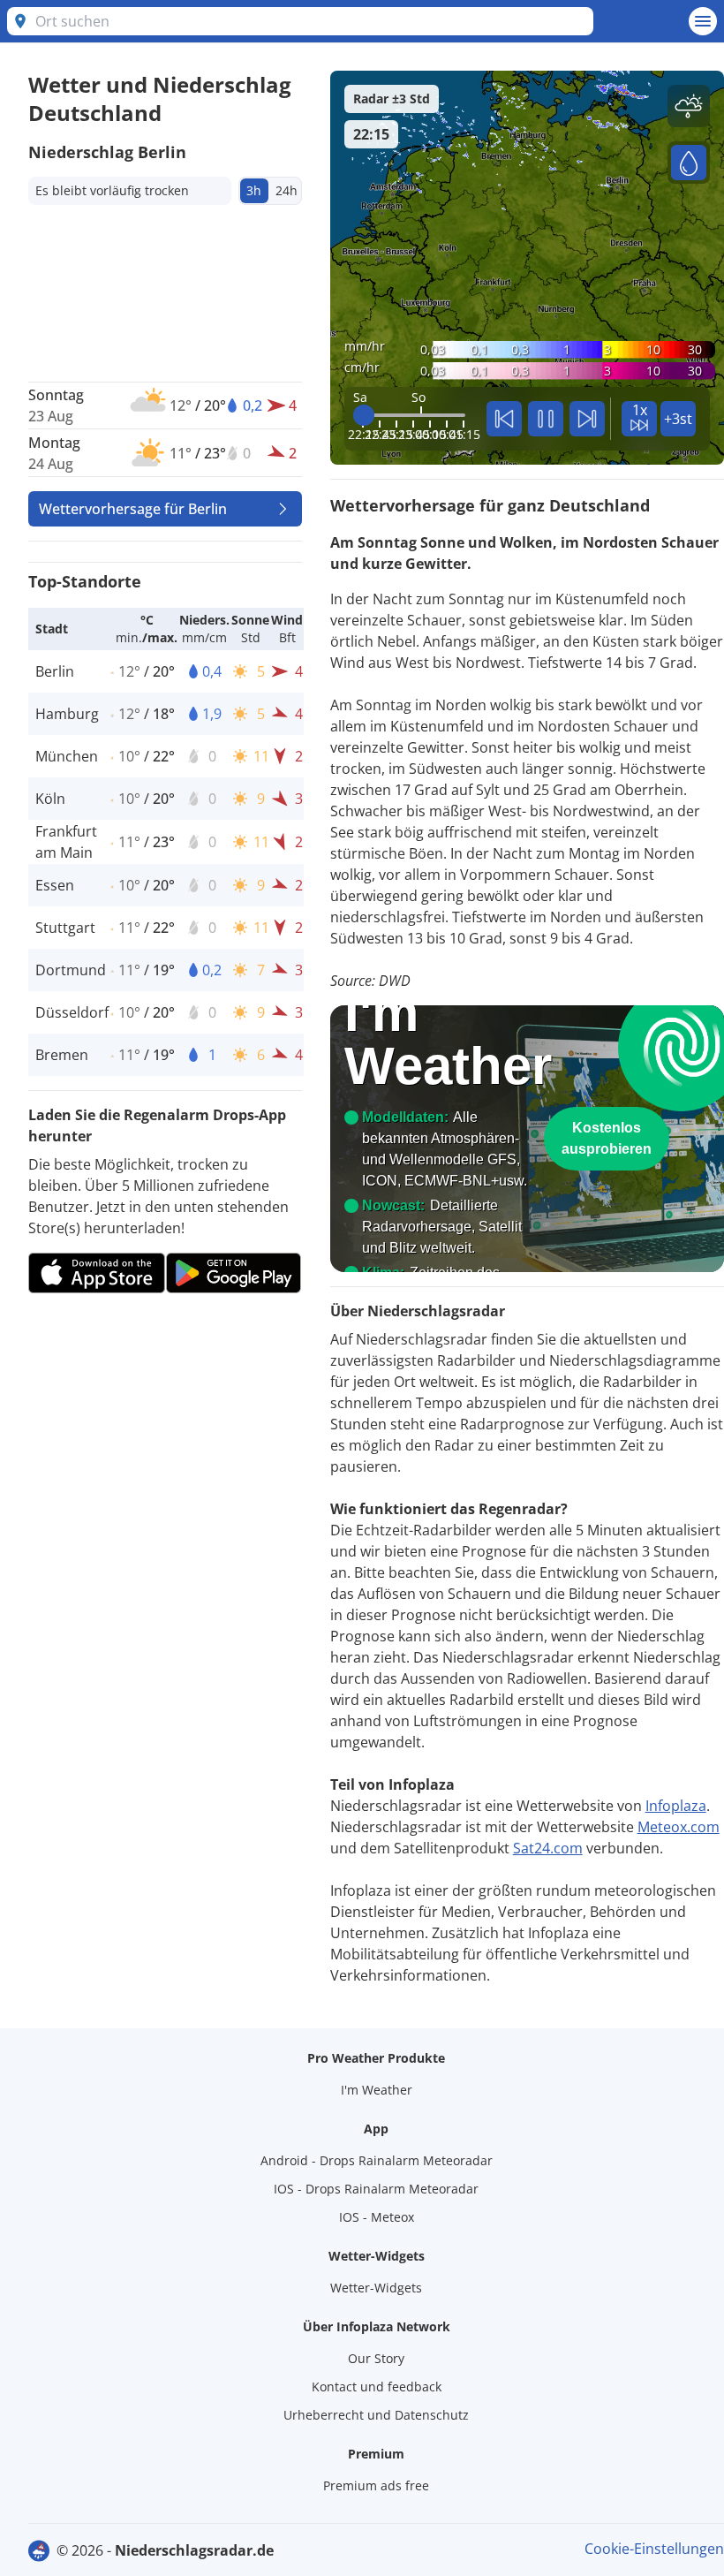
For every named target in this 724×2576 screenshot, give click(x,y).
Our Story (376, 2358)
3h (254, 190)
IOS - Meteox (377, 2217)
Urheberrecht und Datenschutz (376, 2415)
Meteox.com (679, 1827)
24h (287, 190)
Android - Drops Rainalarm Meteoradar (377, 2160)
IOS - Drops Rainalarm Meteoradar (376, 2189)
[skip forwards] (587, 419)
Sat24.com (548, 1848)
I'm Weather (377, 2090)
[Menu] (703, 21)
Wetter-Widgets (376, 2288)
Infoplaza (676, 1806)
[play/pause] (546, 419)
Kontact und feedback (377, 2387)
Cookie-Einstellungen (654, 2549)
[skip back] (504, 419)
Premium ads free (376, 2485)
